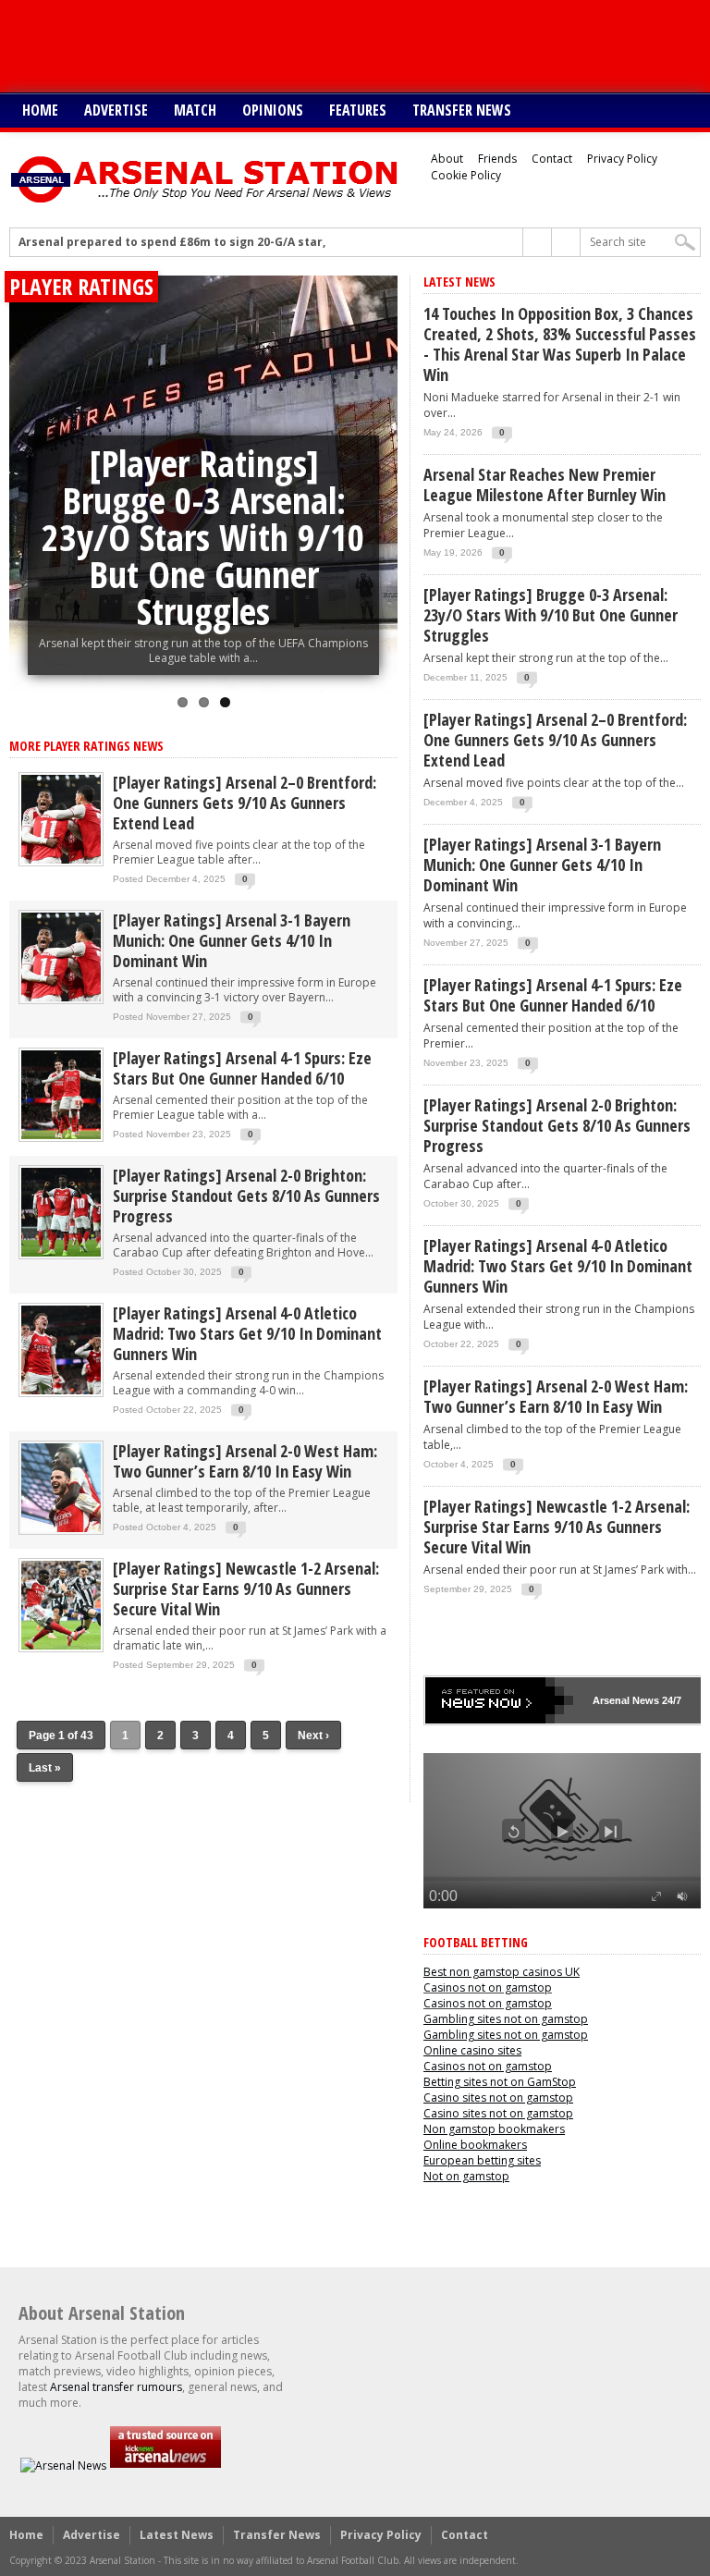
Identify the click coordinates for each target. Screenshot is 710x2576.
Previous (28, 461)
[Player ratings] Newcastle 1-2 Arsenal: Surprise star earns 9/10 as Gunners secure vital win (246, 1589)
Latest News (177, 2535)
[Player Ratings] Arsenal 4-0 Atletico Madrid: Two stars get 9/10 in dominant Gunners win (247, 1333)
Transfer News (462, 110)
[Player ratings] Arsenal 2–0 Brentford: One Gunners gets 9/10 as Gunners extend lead (245, 803)
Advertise (116, 110)
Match (195, 110)
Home (40, 110)
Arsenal (611, 1700)
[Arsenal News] (63, 2466)
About (447, 159)
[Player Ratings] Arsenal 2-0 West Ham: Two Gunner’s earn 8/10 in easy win (245, 1461)
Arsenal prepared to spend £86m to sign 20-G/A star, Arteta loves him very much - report (279, 242)
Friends (497, 159)
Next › (313, 1736)
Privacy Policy (622, 159)
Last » (45, 1768)
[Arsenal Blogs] (165, 2466)
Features (358, 110)
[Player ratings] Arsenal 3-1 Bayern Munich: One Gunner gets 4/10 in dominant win (232, 940)
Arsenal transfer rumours (116, 2387)
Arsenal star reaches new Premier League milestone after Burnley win (545, 485)
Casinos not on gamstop (488, 1987)
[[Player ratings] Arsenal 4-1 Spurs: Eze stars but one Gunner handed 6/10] (61, 1138)
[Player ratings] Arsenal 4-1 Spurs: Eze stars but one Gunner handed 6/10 (242, 1068)
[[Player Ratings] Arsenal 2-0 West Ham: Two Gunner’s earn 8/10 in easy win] (61, 1531)
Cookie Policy (466, 175)
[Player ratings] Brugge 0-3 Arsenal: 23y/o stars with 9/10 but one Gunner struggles (203, 537)
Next (379, 461)
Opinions (273, 110)
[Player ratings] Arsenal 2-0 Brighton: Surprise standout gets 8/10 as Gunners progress (246, 1196)
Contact (552, 159)
